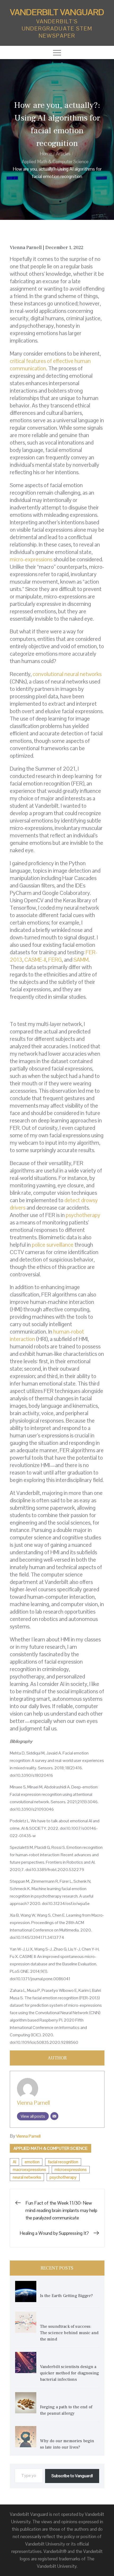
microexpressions (71, 2169)
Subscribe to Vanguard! (72, 2476)
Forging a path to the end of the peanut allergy (66, 2410)
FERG (55, 960)
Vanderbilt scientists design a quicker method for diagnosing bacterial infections (70, 2373)
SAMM (81, 960)
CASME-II (35, 960)
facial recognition (63, 2162)
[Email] (54, 2116)
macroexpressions (29, 2169)
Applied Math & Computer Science (51, 2148)
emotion (32, 2162)
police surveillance (53, 1245)
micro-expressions (31, 559)
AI (14, 2162)
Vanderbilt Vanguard (57, 12)
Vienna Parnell (33, 2103)
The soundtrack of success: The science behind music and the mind (69, 2333)
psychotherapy (83, 1215)
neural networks (27, 2177)
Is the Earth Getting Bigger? (67, 2296)
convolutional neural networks (67, 674)
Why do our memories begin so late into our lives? (67, 2444)
